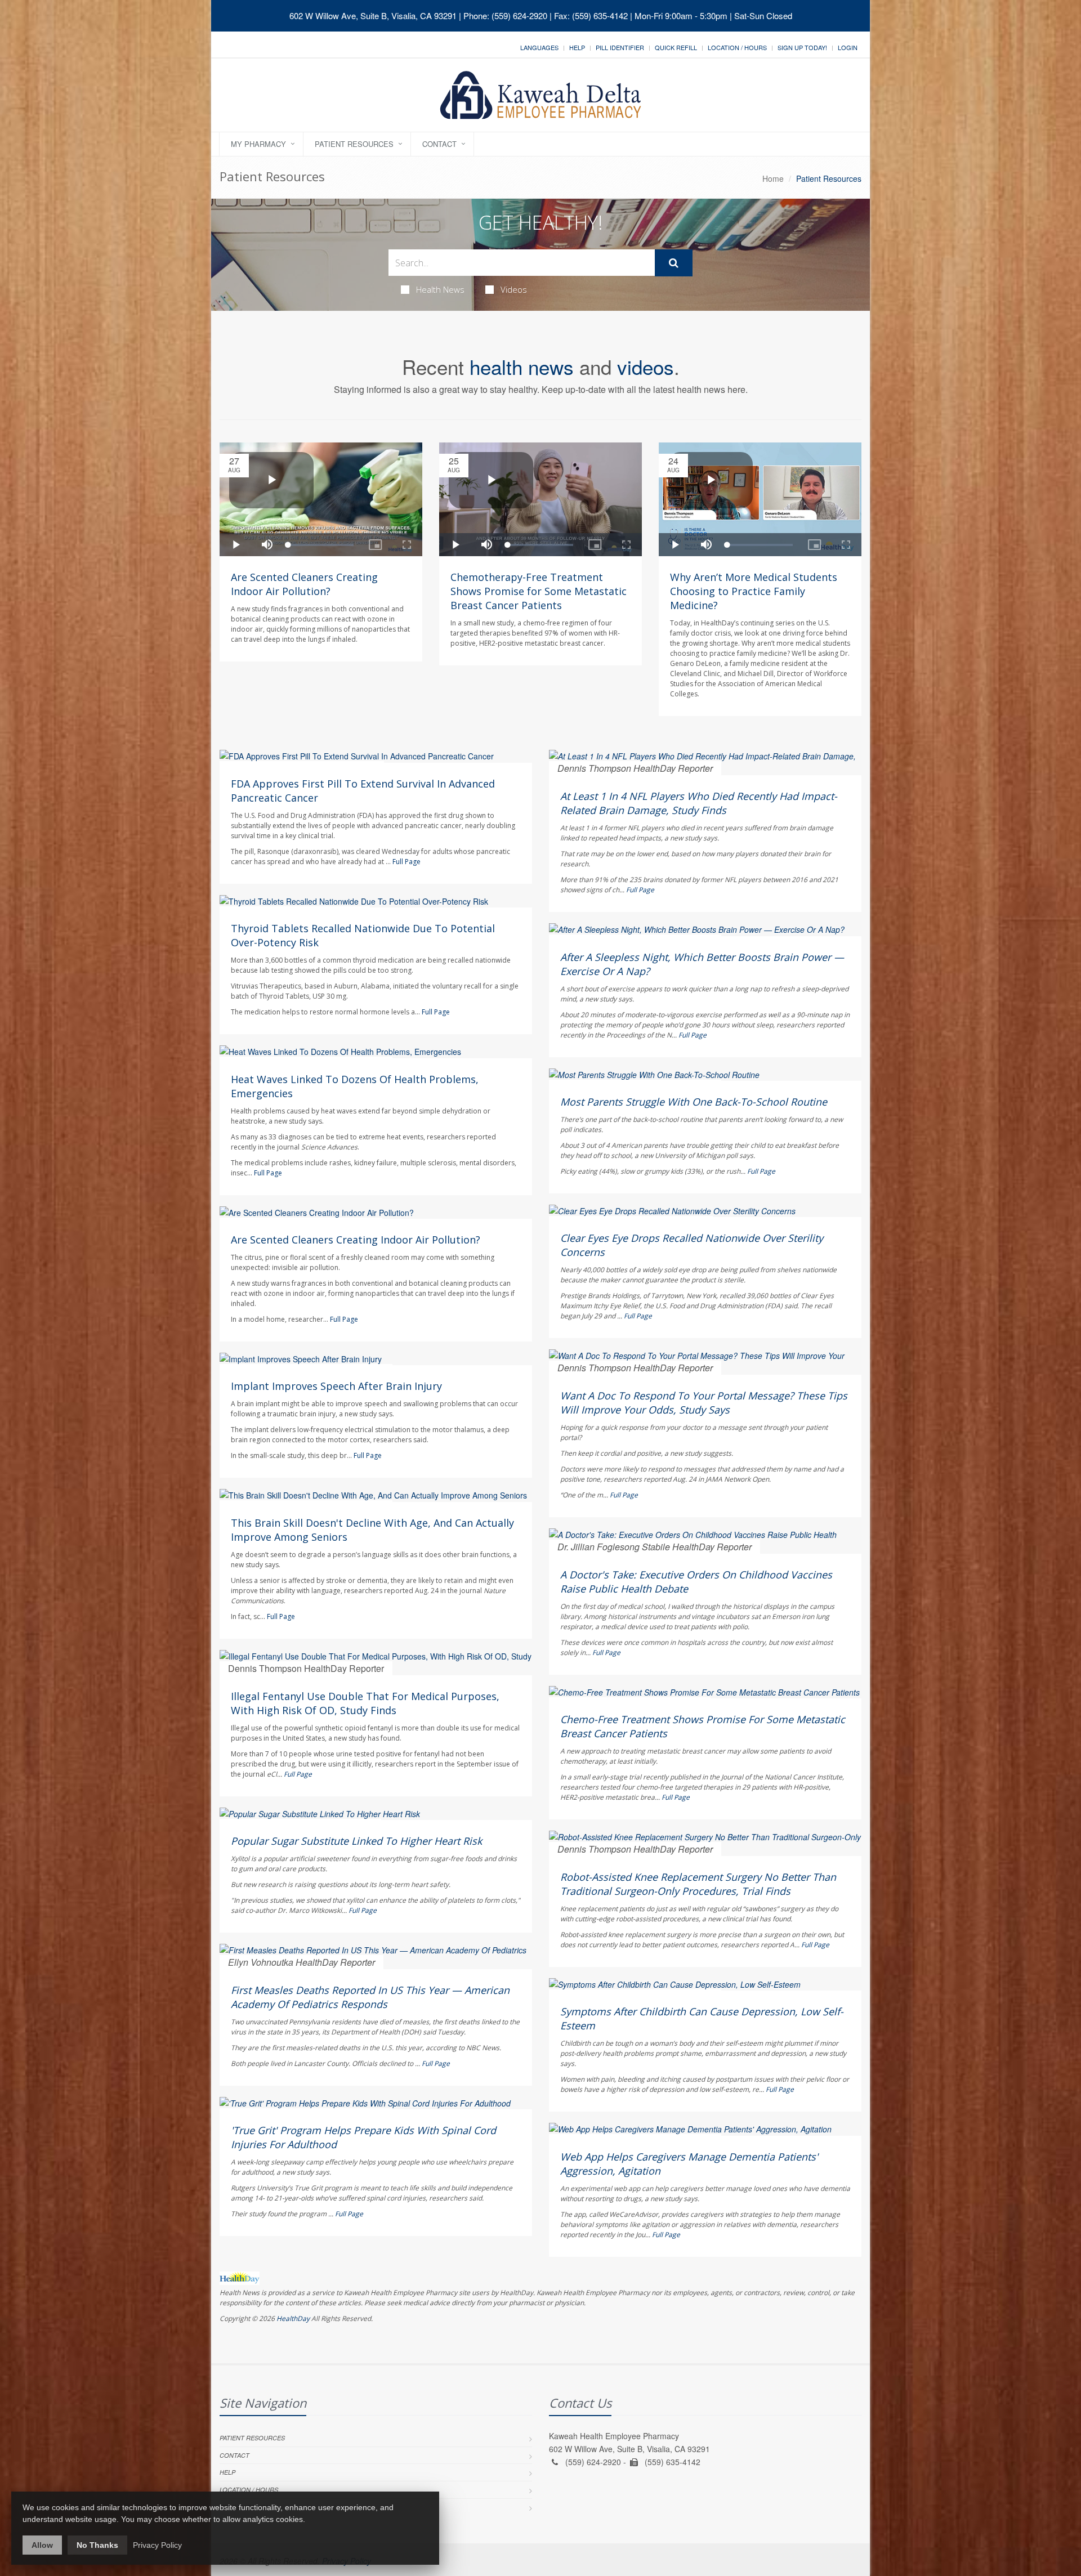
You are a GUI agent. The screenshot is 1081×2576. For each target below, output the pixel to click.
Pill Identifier (620, 47)
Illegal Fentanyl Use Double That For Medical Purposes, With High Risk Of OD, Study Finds (365, 1703)
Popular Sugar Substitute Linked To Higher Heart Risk (356, 1841)
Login (848, 47)
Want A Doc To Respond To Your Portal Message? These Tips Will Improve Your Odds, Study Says (704, 1403)
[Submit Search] (674, 263)
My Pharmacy (258, 144)
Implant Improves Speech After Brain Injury (336, 1386)
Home (773, 178)
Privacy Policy (157, 2545)
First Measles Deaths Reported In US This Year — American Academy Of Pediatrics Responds (370, 1997)
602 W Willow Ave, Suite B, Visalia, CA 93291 (373, 15)
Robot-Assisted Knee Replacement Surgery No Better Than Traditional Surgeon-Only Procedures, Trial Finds (698, 1884)
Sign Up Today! (802, 47)
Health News (440, 289)
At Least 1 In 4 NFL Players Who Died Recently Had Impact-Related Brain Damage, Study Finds (699, 803)
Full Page (407, 862)
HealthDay (293, 2318)
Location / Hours (737, 47)
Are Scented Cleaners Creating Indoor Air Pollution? (304, 584)
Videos (514, 289)
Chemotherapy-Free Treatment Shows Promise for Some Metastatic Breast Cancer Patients (539, 591)
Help (577, 47)
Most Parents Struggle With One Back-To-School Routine (694, 1102)
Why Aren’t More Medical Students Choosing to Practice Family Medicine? (754, 591)
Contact (439, 144)
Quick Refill (676, 47)
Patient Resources (354, 144)
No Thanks (97, 2545)
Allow (42, 2545)
